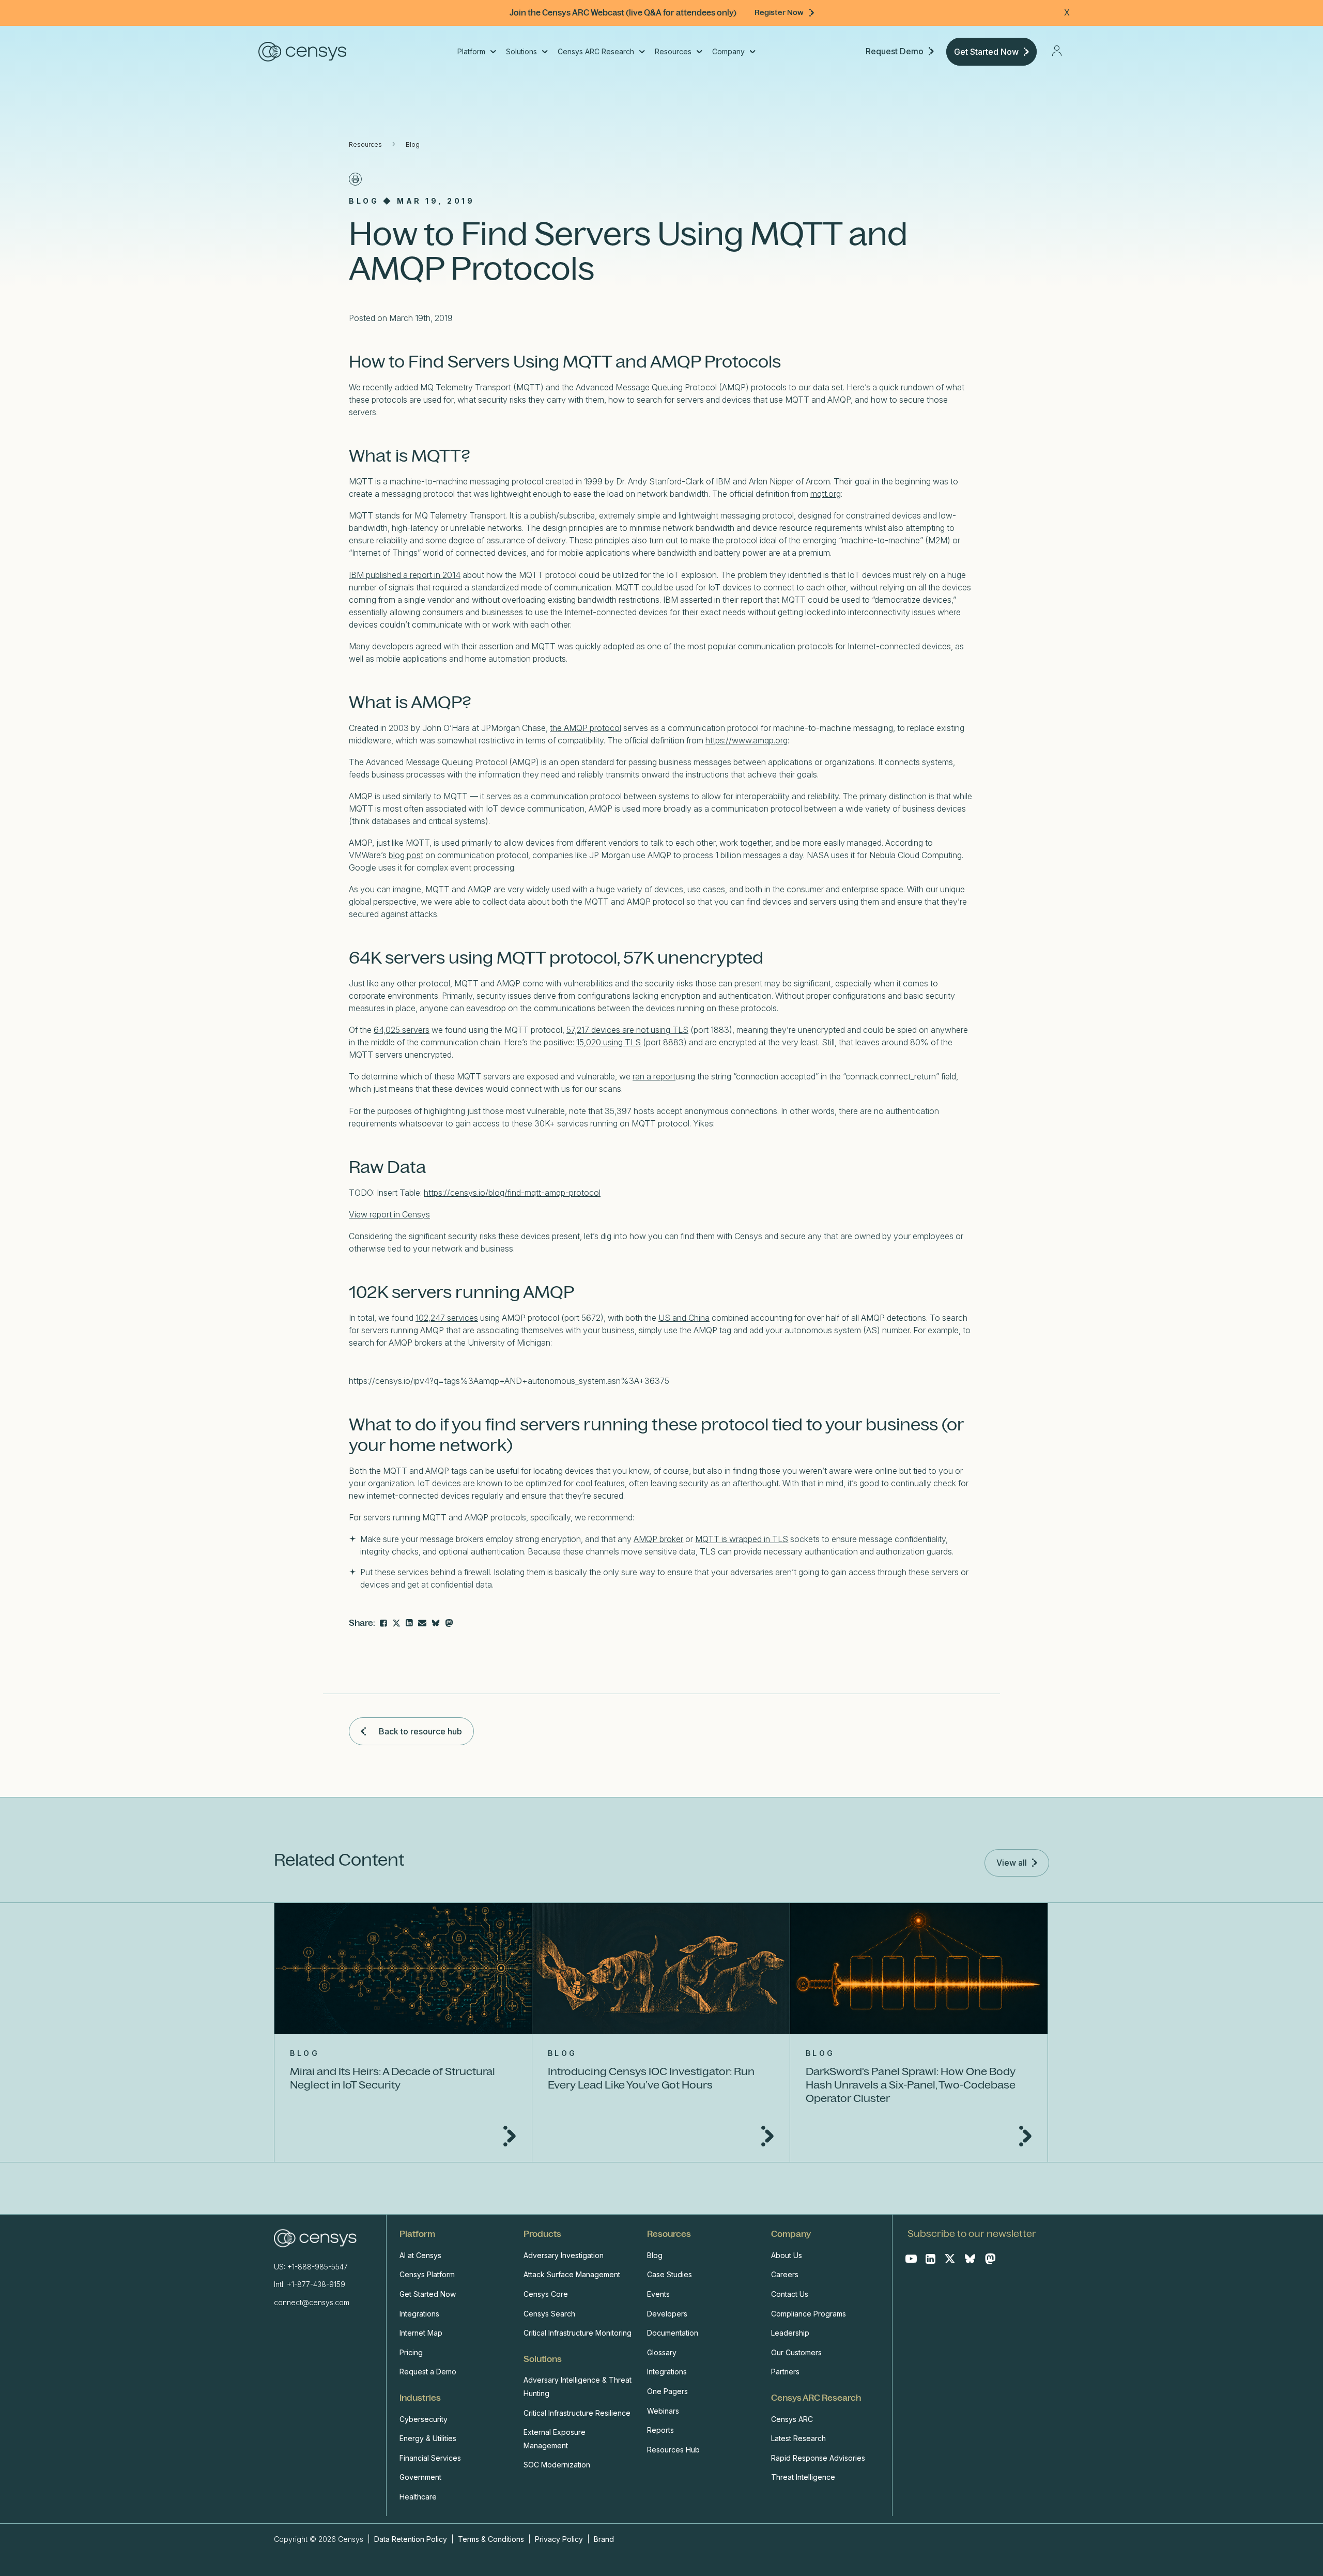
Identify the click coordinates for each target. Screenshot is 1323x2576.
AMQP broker (658, 1539)
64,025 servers (402, 1030)
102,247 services (447, 1318)
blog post (406, 855)
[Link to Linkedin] (930, 2259)
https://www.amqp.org (747, 740)
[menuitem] (476, 52)
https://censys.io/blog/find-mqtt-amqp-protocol (512, 1193)
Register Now (779, 12)
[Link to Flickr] (449, 1623)
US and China (684, 1318)
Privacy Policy (559, 2539)
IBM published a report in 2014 (405, 575)
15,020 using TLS (609, 1042)
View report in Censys (389, 1214)
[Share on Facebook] (383, 1623)
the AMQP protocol (586, 728)
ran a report (654, 1076)
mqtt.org (826, 494)
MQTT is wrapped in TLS (742, 1539)
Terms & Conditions (491, 2539)
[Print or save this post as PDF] (355, 179)
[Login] (1057, 51)
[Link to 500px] (436, 1623)
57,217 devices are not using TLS (627, 1030)
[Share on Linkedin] (409, 1623)
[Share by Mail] (422, 1623)
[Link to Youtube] (911, 2259)
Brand (604, 2539)
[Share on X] (396, 1623)
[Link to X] (950, 2259)
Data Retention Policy (412, 2539)
